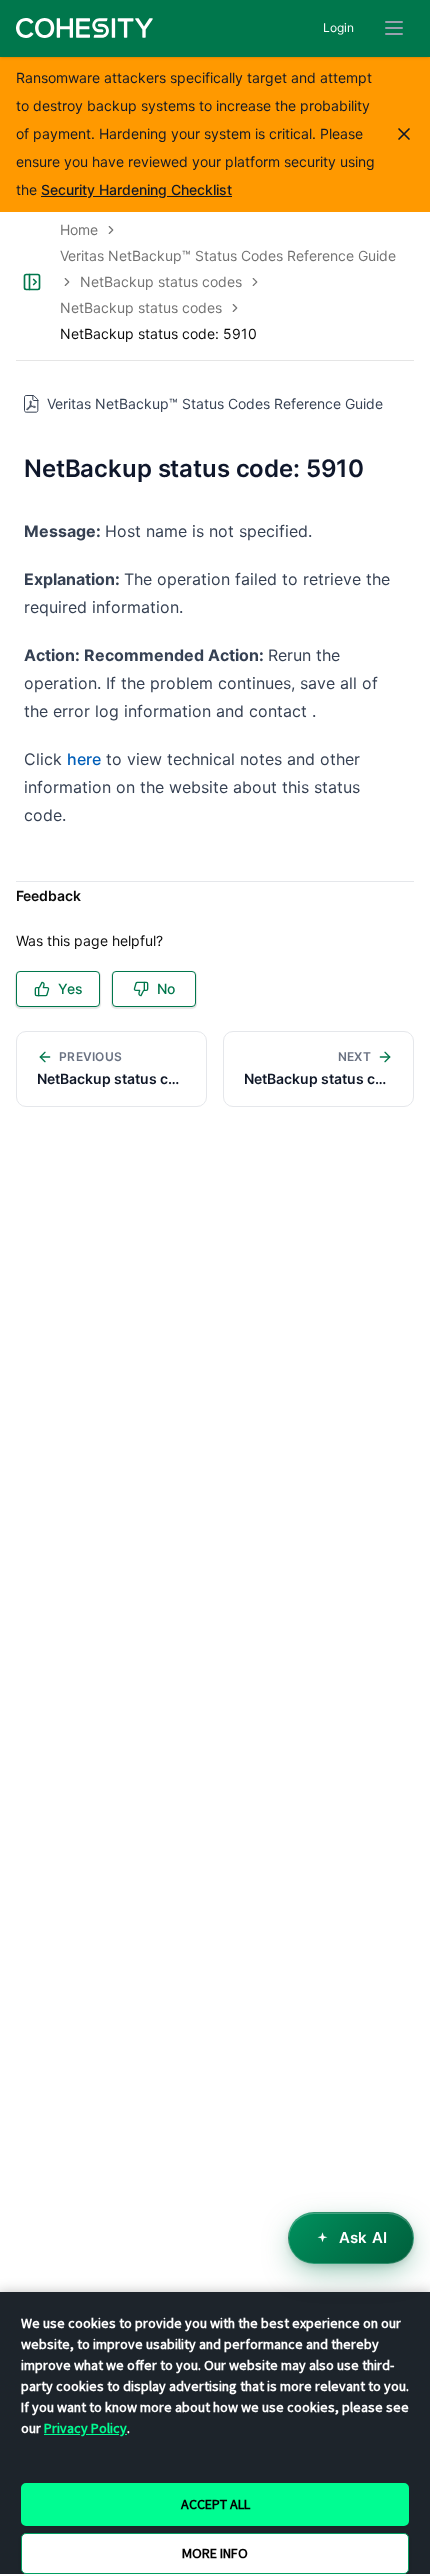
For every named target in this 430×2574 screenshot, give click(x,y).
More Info (215, 2553)
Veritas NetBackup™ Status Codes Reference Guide (228, 255)
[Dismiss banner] (404, 134)
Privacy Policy (85, 2428)
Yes (70, 988)
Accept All (215, 2504)
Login (338, 27)
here (84, 759)
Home (79, 229)
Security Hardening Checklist (136, 189)
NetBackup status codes (161, 281)
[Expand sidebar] (32, 282)
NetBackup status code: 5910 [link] (158, 333)
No (166, 988)
